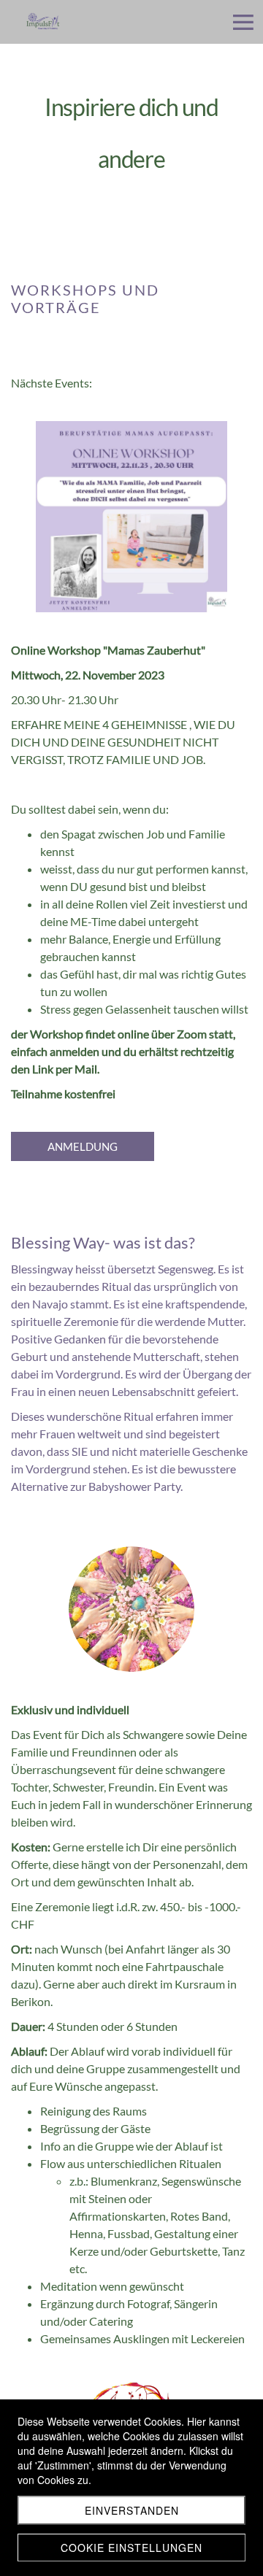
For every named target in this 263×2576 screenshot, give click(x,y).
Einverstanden (132, 2510)
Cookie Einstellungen (131, 2548)
